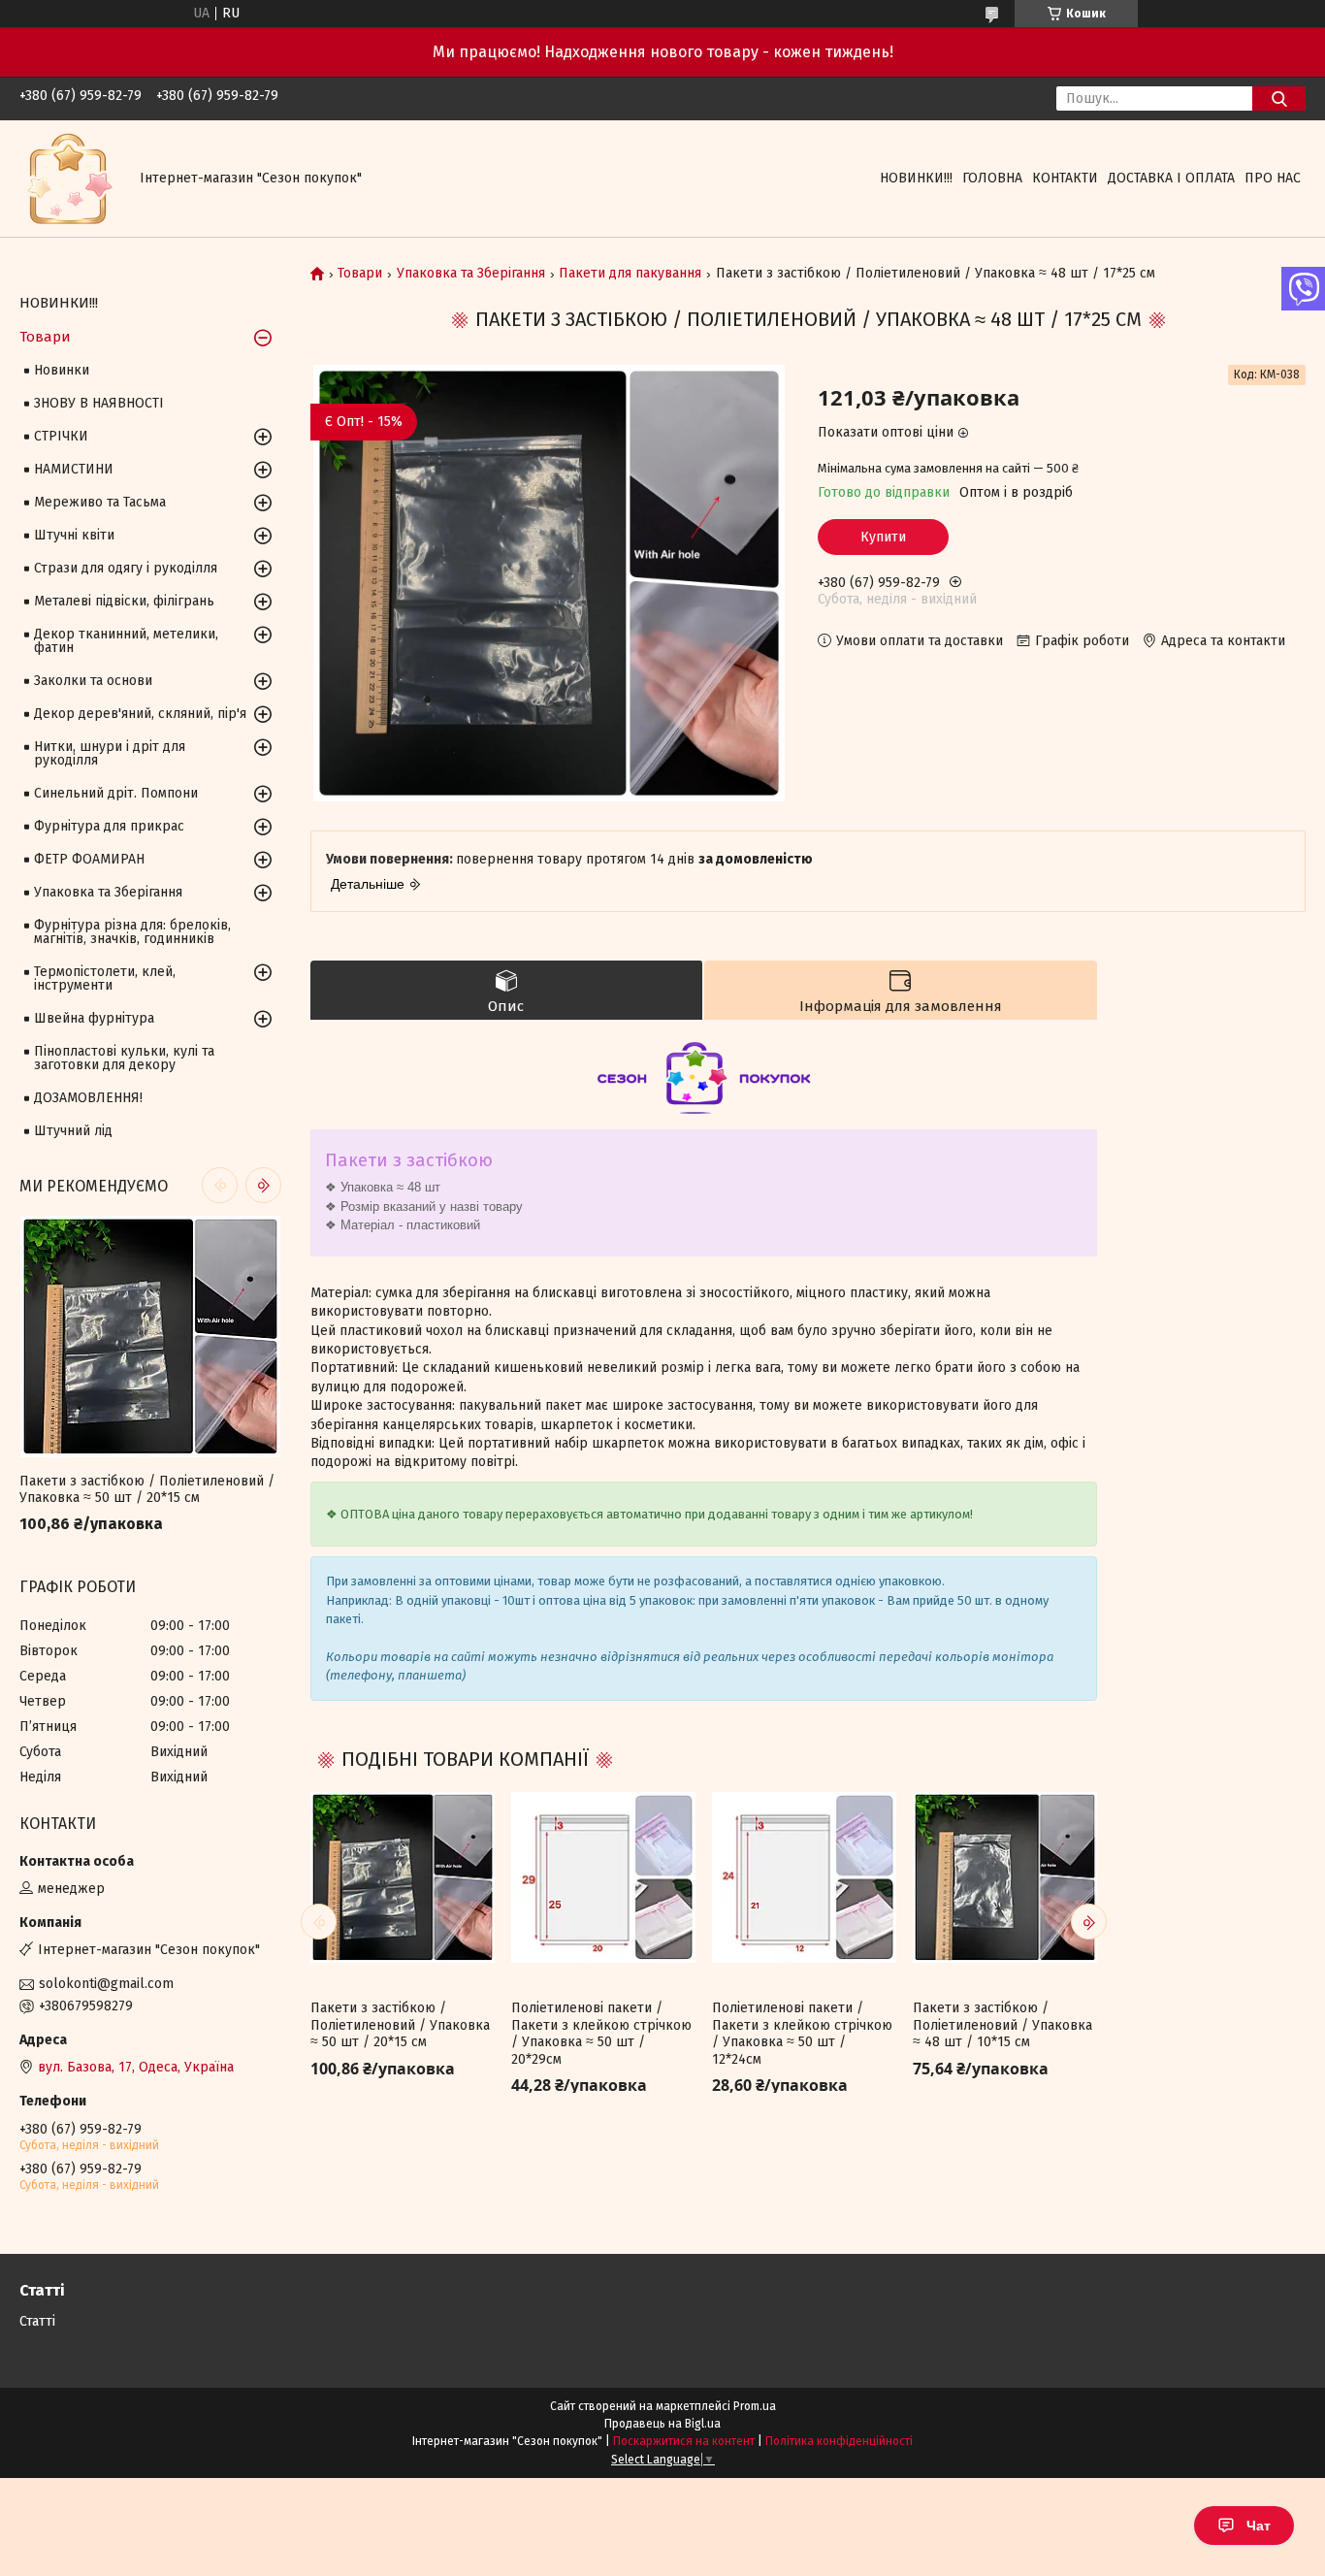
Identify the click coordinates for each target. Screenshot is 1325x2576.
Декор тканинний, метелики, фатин (126, 641)
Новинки (62, 370)
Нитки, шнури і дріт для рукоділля (110, 753)
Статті (37, 2321)
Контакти (1065, 178)
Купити (883, 537)
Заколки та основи (93, 681)
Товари (360, 274)
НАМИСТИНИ (74, 469)
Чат (1259, 2526)
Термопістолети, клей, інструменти (105, 978)
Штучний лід (73, 1131)
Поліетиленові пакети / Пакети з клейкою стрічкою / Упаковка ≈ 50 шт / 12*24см (802, 2034)
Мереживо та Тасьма (100, 502)
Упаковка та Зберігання (471, 274)
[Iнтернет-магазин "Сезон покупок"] (68, 178)
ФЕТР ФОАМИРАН (89, 859)
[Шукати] (1279, 98)
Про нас (1273, 178)
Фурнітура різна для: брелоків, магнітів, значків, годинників (132, 932)
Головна (992, 178)
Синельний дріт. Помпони (116, 793)
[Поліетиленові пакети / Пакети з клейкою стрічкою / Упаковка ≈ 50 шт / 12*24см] (804, 1877)
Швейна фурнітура (94, 1018)
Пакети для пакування (630, 274)
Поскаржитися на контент (684, 2441)
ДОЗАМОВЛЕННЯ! (88, 1098)
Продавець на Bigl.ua (662, 2424)
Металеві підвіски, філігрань (124, 601)
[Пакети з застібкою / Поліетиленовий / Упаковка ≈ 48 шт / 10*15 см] (1005, 1877)
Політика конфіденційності (839, 2441)
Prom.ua (755, 2406)
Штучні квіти (74, 535)
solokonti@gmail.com (106, 1984)
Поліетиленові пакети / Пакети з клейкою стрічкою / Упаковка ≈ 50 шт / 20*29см (601, 2034)
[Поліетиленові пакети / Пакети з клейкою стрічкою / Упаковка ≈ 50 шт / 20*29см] (603, 1877)
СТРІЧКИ (61, 436)
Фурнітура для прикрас (109, 826)
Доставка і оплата (1171, 178)
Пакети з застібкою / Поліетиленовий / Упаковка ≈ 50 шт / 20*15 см (400, 2025)
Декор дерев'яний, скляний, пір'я (140, 714)
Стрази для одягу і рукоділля (126, 568)
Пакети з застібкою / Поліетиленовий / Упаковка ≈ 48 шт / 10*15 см (1002, 2025)
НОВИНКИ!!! (916, 178)
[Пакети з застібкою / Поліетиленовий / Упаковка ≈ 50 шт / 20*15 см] (403, 1877)
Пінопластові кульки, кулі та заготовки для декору (124, 1058)
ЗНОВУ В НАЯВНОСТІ (99, 403)
